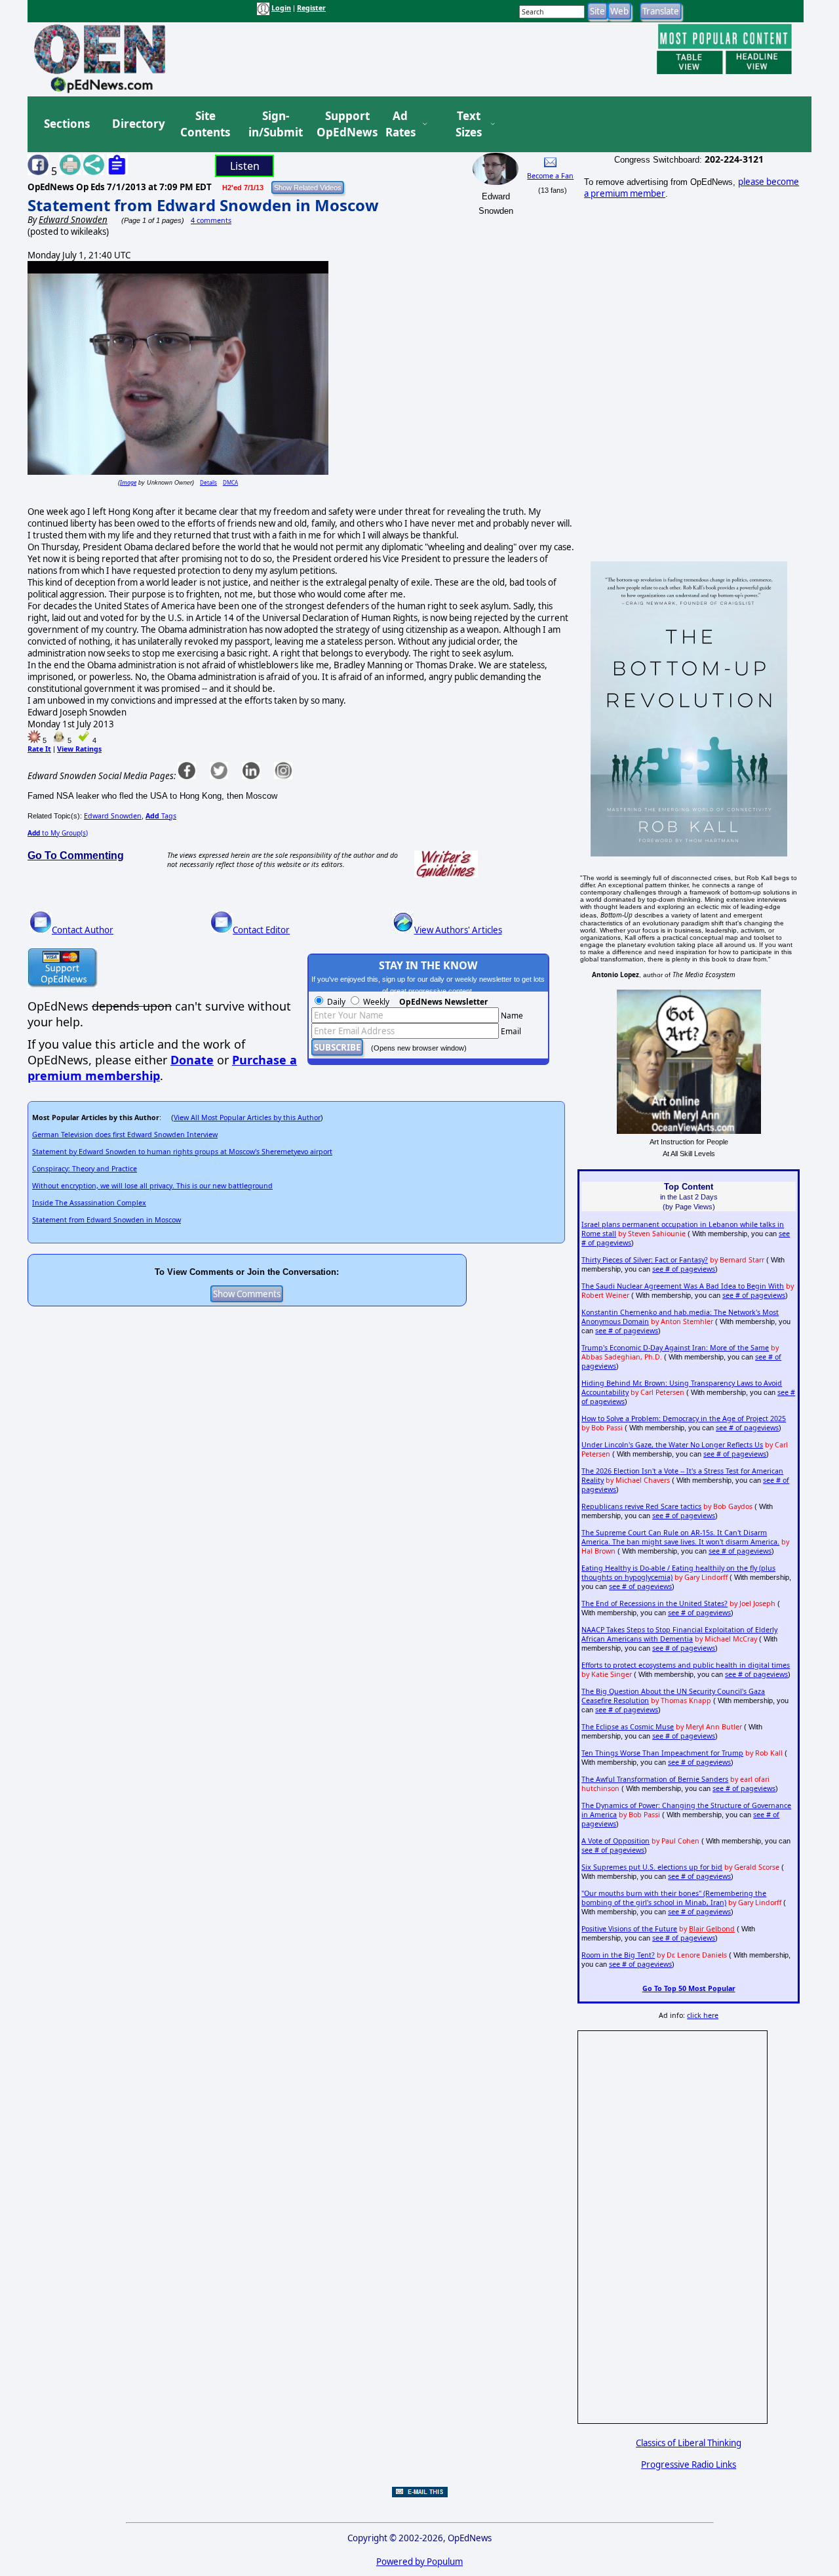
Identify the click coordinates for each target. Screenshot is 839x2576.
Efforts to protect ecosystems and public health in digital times (686, 1665)
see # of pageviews (684, 1269)
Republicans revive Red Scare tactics (641, 1506)
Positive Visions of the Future (629, 1929)
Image (128, 482)
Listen (245, 166)
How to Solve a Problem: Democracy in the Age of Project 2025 (684, 1419)
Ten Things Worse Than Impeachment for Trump (662, 1753)
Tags (161, 816)
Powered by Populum (419, 2562)
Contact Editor (261, 930)
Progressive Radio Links (689, 2465)
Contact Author (83, 930)
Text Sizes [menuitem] (469, 124)
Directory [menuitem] (138, 124)
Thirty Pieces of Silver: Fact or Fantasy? (645, 1260)
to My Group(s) (58, 833)
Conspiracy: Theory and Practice (85, 1169)
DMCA (230, 482)
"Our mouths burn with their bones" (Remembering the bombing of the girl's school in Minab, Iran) (674, 1898)
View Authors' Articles (458, 930)
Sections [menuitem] (67, 124)
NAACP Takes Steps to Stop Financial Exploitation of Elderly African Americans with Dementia (679, 1634)
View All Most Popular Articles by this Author (247, 1117)
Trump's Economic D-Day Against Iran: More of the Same (675, 1348)
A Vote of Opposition (615, 1841)
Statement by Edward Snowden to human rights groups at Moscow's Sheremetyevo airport (182, 1152)
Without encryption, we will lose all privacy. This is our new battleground (152, 1186)
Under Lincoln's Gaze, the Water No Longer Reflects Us (672, 1445)
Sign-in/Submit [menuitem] (274, 124)
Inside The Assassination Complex (89, 1203)
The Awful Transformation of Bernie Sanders (655, 1779)
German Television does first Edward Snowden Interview (125, 1135)
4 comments (211, 220)
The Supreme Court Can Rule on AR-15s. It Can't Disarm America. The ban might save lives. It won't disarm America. (680, 1537)
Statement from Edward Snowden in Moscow (203, 205)
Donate (192, 1060)
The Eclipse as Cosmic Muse (628, 1727)
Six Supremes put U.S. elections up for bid (652, 1867)
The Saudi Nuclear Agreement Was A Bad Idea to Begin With (683, 1286)
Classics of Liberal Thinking (689, 2443)
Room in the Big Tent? (618, 1955)
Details (208, 482)
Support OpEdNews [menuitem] (342, 124)
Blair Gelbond (712, 1929)
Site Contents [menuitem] (205, 124)
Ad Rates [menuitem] (400, 124)
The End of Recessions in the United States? (654, 1603)
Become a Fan (550, 176)
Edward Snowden (113, 816)
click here (703, 2015)
